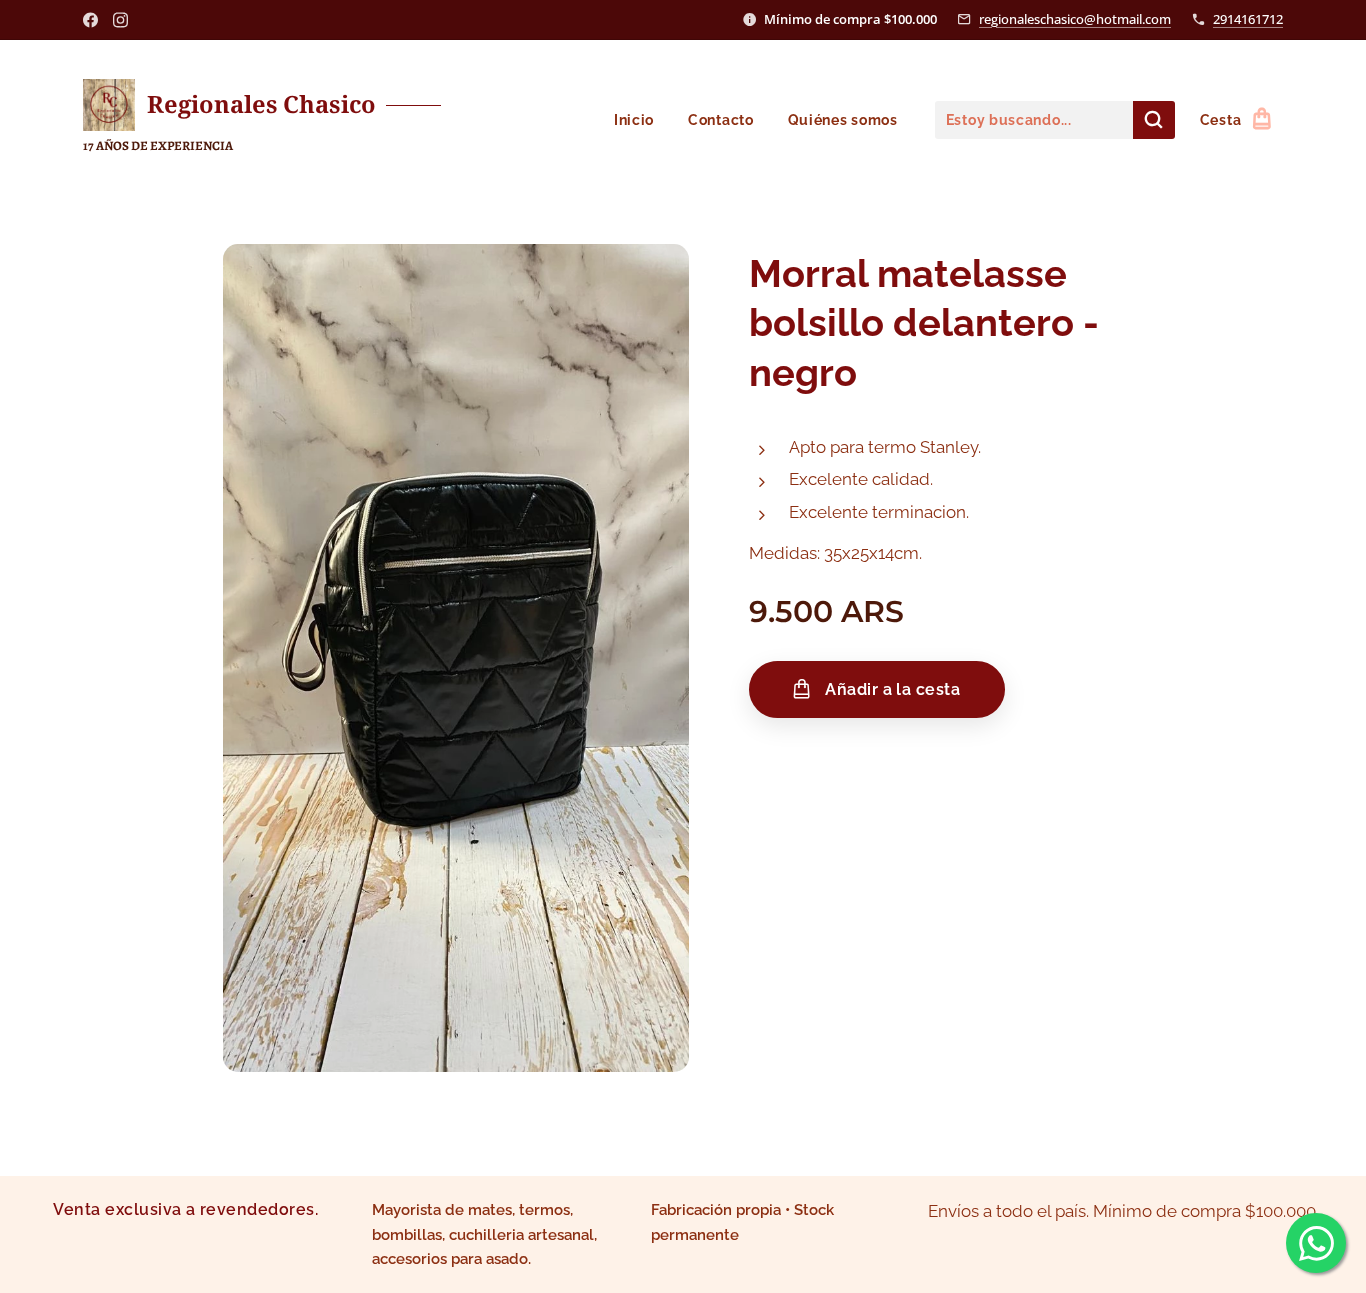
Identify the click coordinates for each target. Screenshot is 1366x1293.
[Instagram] (120, 20)
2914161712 (1248, 19)
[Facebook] (90, 20)
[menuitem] (634, 120)
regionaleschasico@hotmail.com (1075, 19)
